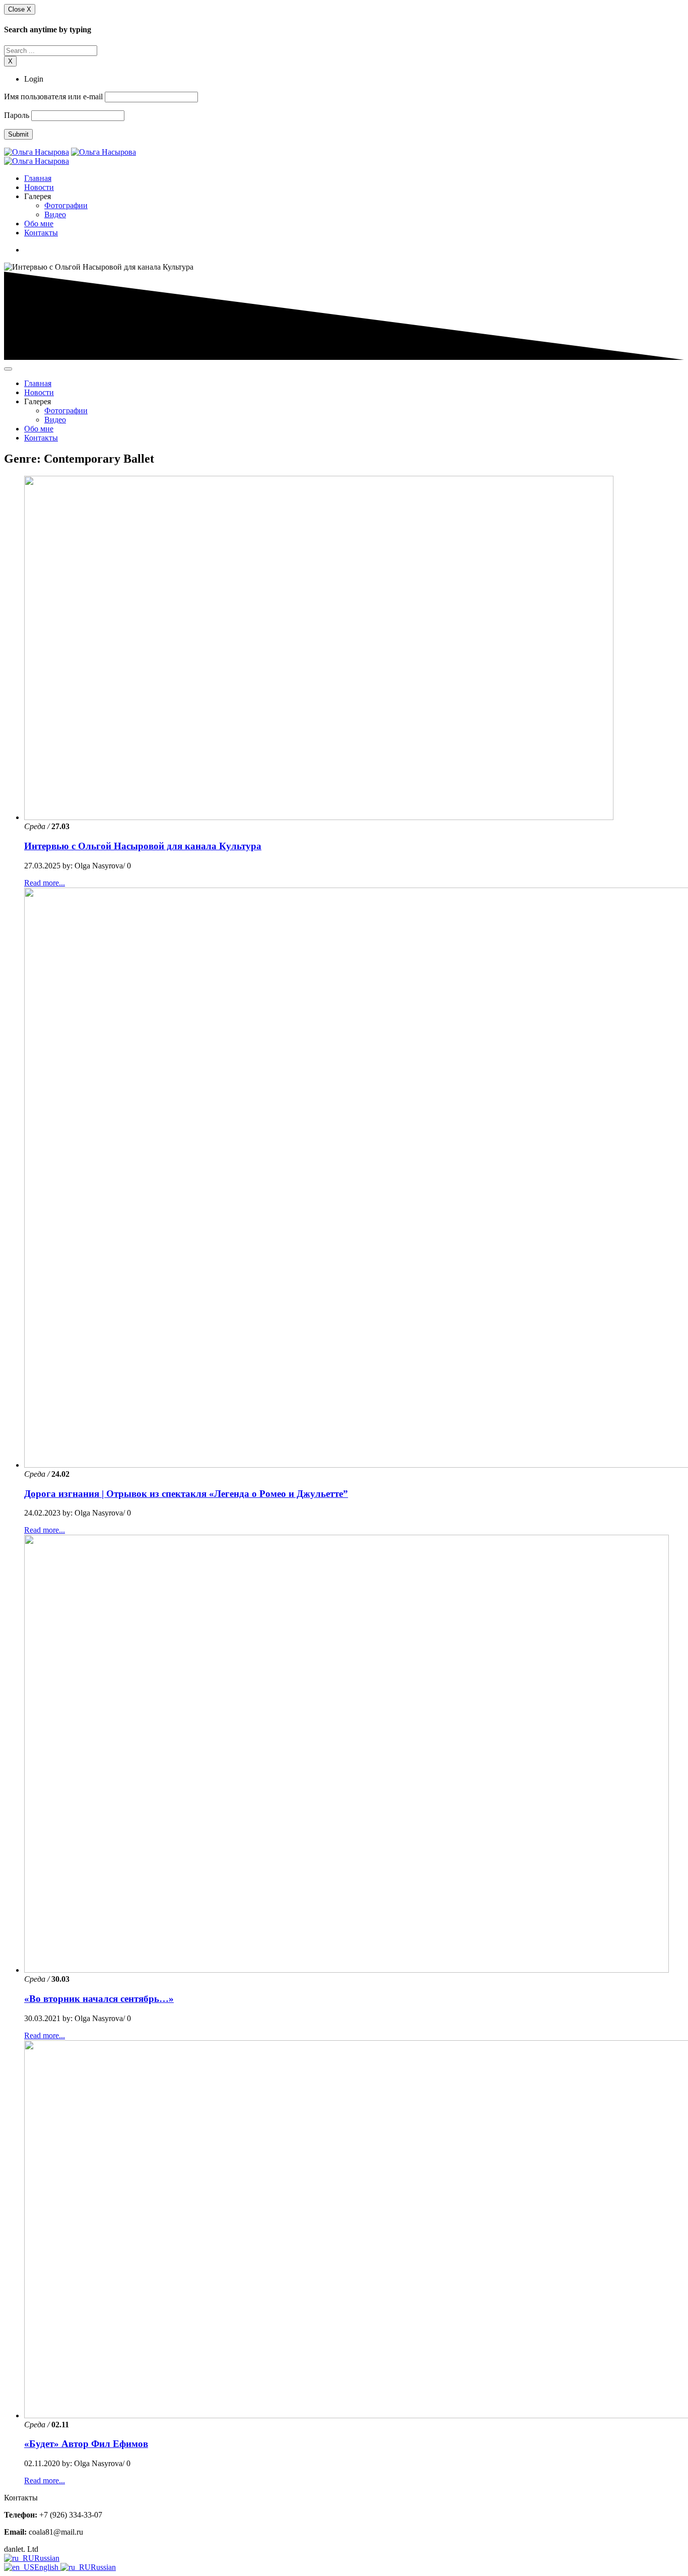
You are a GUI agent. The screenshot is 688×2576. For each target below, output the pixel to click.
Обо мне (39, 224)
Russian (47, 2558)
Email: (15, 2532)
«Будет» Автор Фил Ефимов (86, 2444)
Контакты (41, 233)
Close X (20, 9)
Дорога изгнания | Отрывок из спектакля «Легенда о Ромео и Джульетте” (186, 1494)
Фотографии (66, 205)
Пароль (17, 115)
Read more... (45, 883)
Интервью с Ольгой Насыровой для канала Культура (143, 846)
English (47, 2567)
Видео (55, 214)
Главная (38, 178)
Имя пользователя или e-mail (53, 97)
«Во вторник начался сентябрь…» (99, 1999)
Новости (39, 187)
